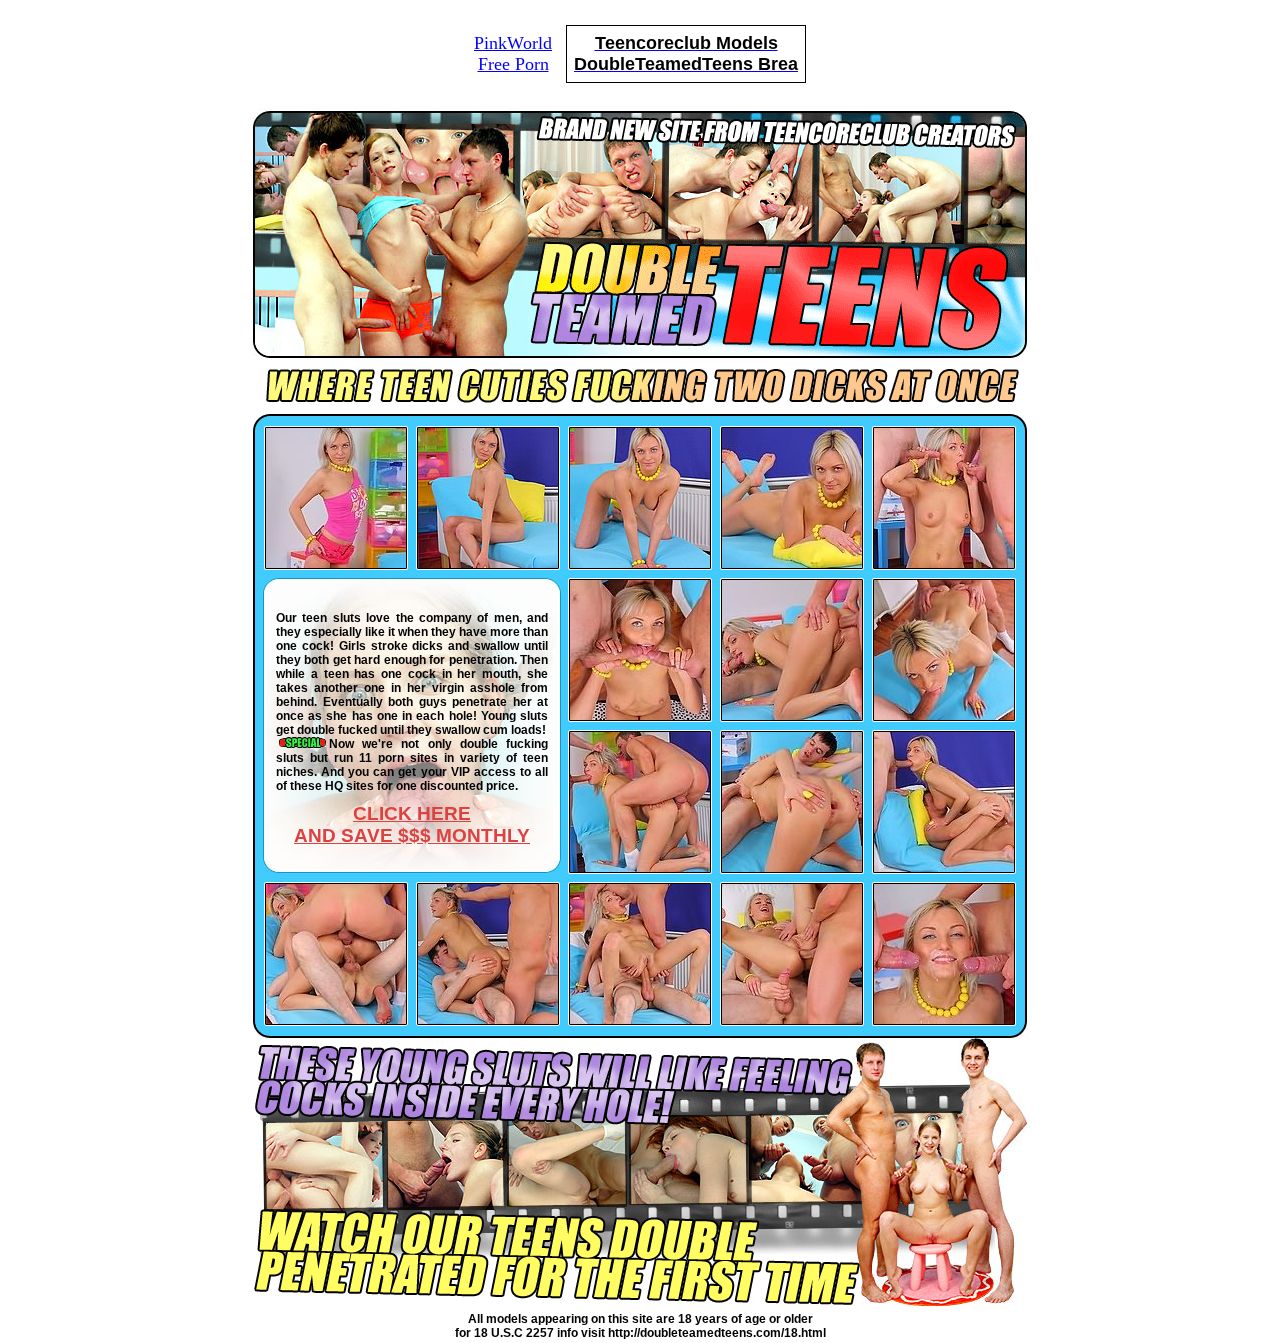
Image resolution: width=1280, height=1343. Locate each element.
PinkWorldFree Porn (513, 53)
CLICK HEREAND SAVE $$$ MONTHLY (412, 824)
